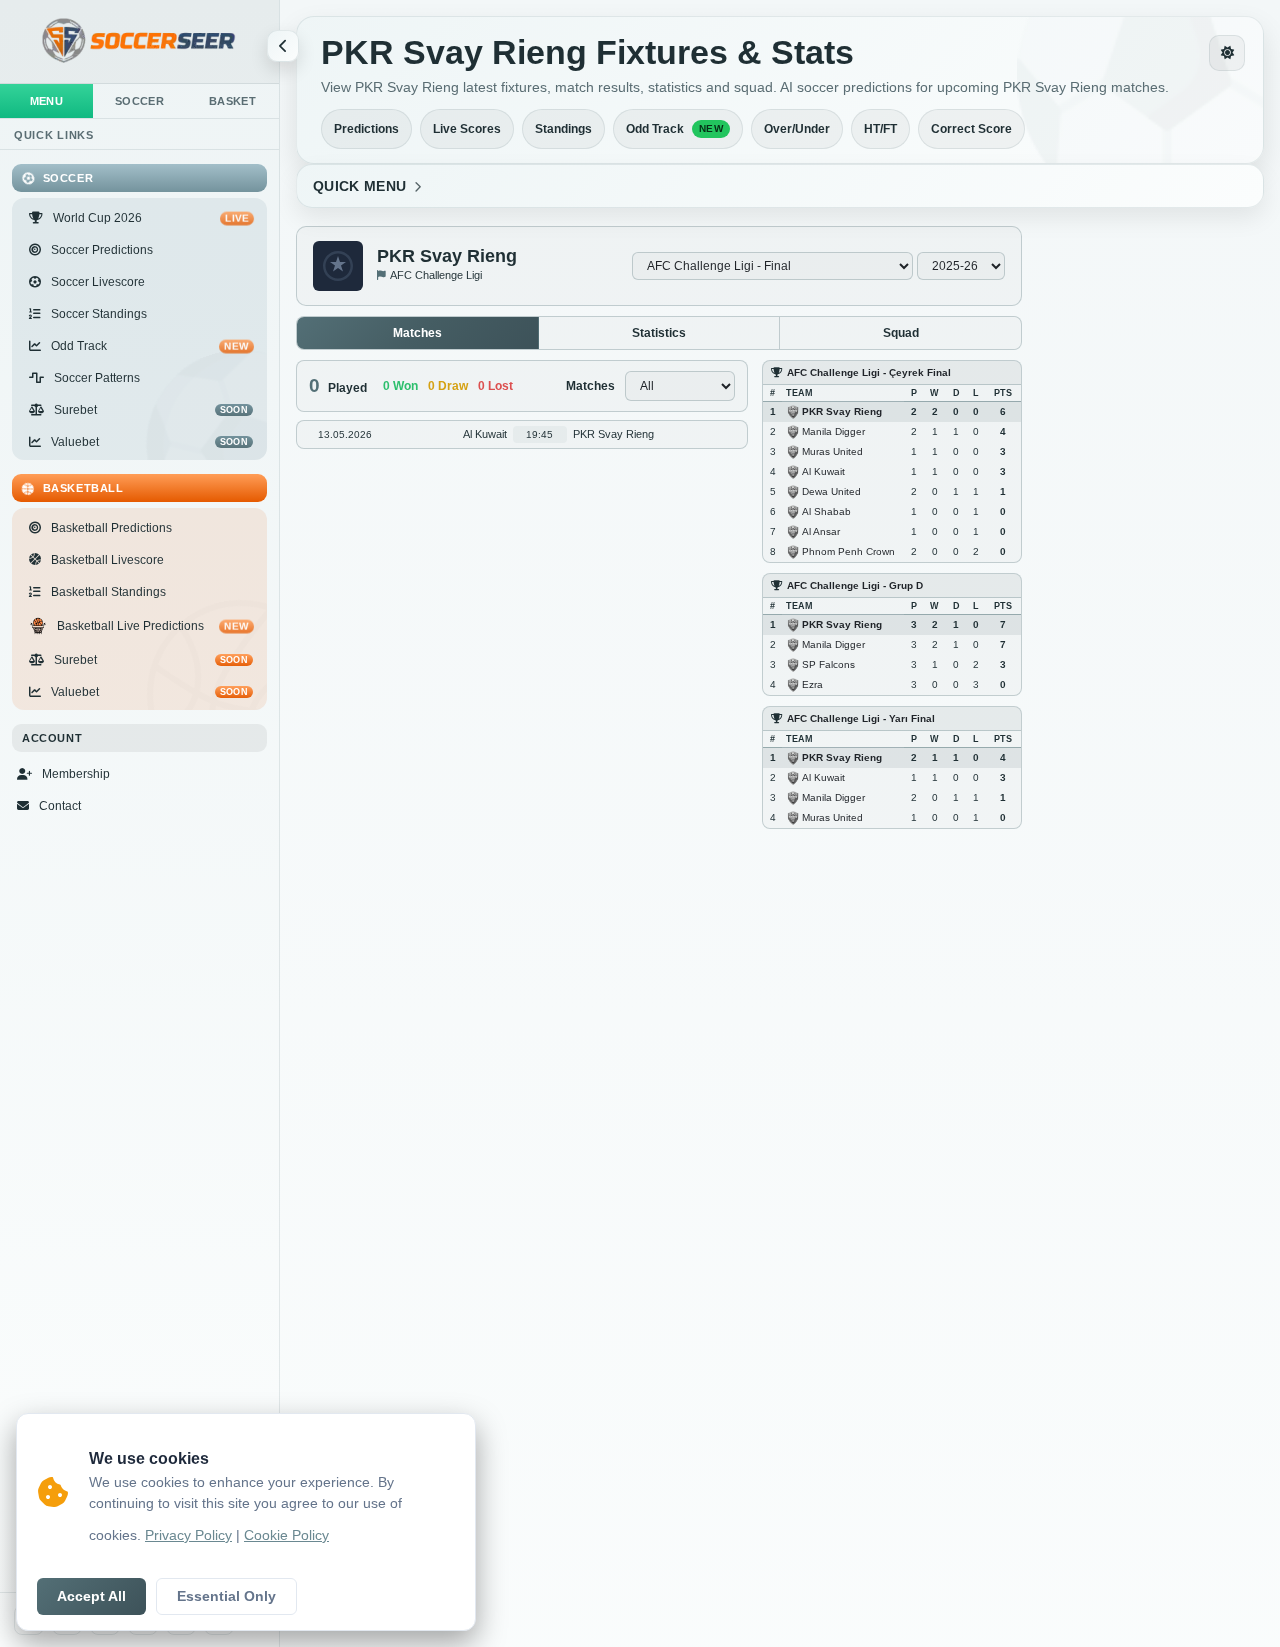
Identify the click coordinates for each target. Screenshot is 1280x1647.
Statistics (659, 333)
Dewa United (831, 490)
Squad (901, 333)
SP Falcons (828, 663)
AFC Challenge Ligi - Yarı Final (861, 718)
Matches (417, 333)
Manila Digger (833, 430)
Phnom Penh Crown (848, 550)
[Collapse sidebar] (283, 46)
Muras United (832, 450)
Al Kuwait (823, 470)
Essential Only (226, 1596)
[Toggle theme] (1227, 53)
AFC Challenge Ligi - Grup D (855, 585)
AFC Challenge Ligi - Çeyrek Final (869, 372)
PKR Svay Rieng (842, 410)
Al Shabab (826, 510)
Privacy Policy (188, 1535)
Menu (47, 101)
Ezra (812, 683)
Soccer (139, 101)
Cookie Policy (286, 1535)
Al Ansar (821, 530)
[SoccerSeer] (139, 41)
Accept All (91, 1596)
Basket (232, 101)
